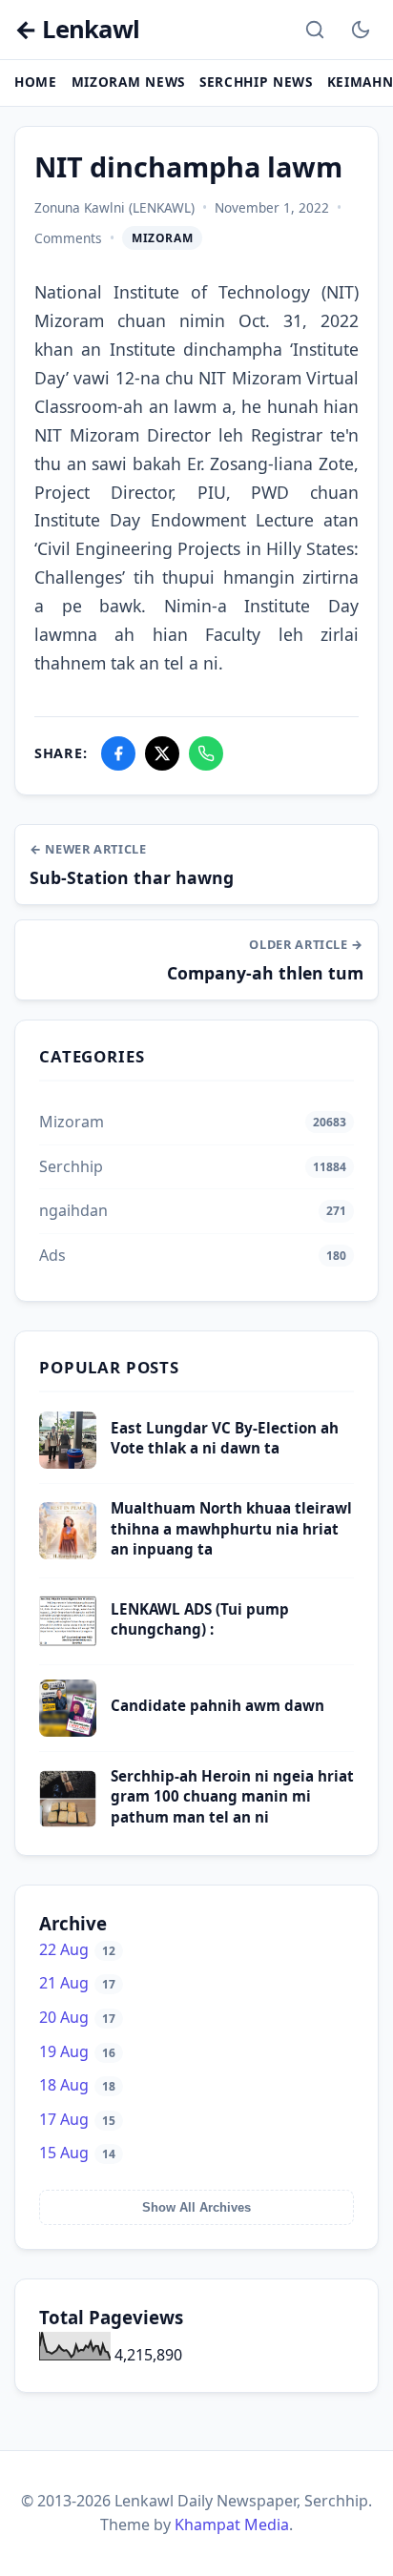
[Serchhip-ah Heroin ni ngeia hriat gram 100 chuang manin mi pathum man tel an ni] (68, 1822)
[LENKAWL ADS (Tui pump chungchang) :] (68, 1644)
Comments (68, 238)
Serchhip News (256, 82)
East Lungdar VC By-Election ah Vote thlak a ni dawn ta (225, 1438)
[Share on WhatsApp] (206, 753)
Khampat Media (232, 2524)
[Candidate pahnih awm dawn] (68, 1731)
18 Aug (77, 2085)
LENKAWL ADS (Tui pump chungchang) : (200, 1619)
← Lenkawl (77, 30)
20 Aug (77, 2017)
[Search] (315, 30)
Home (36, 82)
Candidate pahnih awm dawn (217, 1705)
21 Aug (77, 1983)
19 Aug (77, 2051)
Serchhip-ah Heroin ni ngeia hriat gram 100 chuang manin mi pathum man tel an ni (232, 1796)
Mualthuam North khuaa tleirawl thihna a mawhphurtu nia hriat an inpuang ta (231, 1528)
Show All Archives (196, 2207)
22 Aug (77, 1949)
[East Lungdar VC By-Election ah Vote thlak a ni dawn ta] (68, 1463)
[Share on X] (162, 753)
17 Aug (77, 2119)
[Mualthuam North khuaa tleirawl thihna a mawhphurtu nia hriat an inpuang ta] (68, 1554)
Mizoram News (128, 82)
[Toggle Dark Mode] (361, 30)
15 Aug (77, 2153)
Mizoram (162, 238)
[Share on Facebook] (118, 753)
